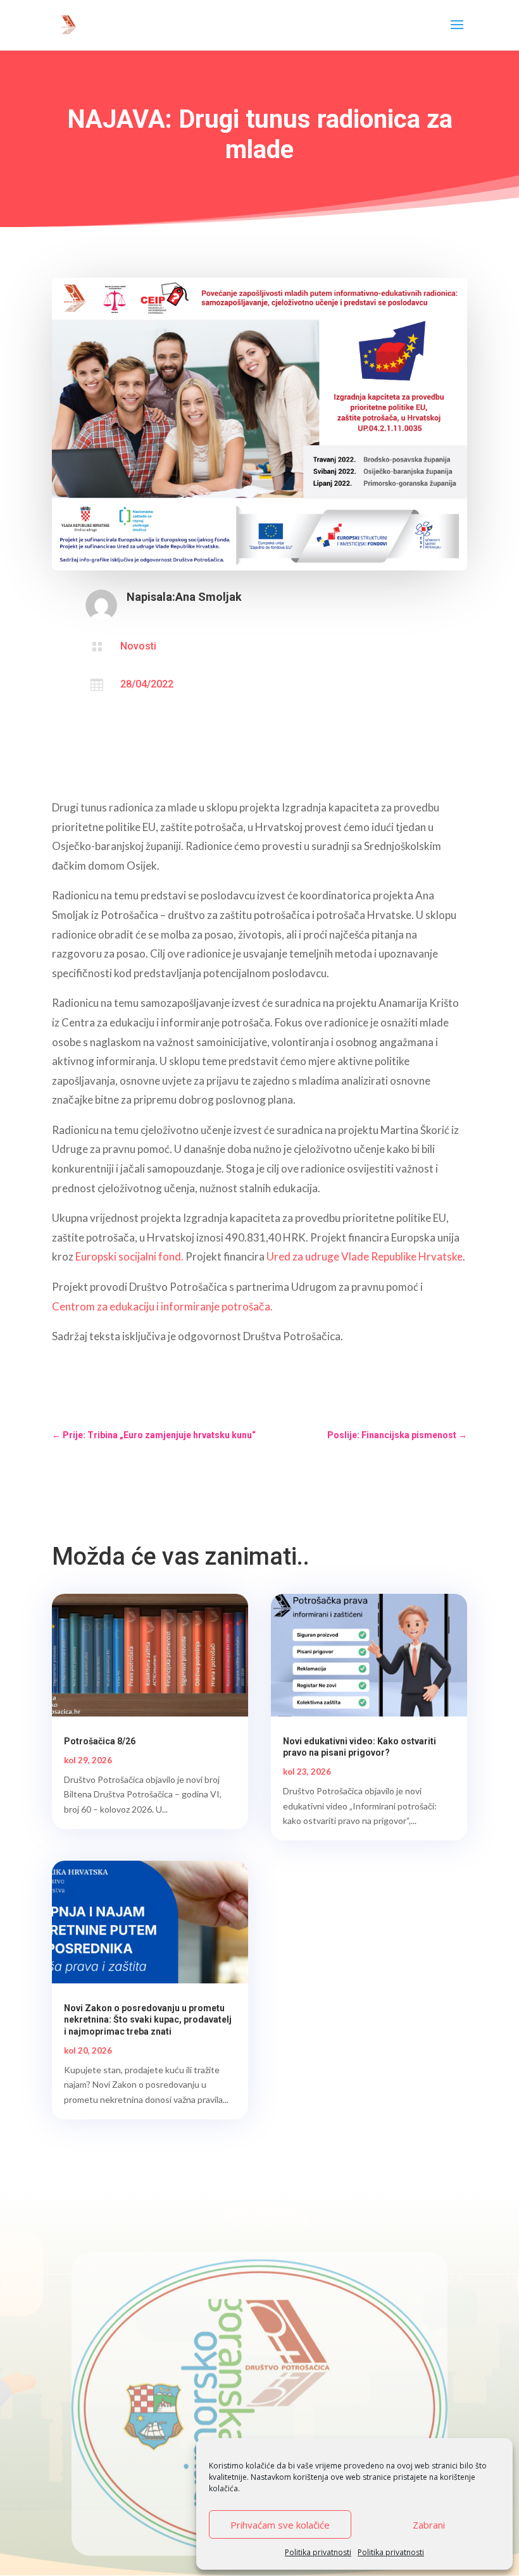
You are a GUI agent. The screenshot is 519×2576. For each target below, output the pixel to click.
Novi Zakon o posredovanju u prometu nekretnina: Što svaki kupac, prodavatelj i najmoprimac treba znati (148, 2019)
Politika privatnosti (318, 2552)
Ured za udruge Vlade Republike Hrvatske (365, 1256)
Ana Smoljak (209, 597)
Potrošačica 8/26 (100, 1741)
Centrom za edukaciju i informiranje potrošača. (163, 1306)
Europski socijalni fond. (130, 1256)
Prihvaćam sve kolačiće (280, 2525)
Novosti (138, 646)
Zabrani (429, 2525)
